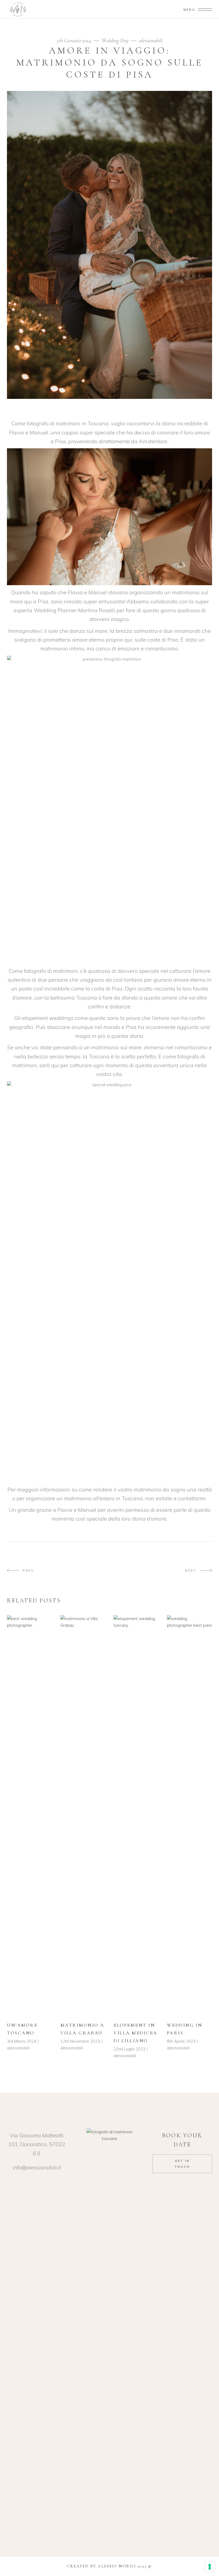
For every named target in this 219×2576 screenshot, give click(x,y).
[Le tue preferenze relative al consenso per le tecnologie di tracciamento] (210, 2567)
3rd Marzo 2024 (22, 2041)
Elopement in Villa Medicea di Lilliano (135, 2033)
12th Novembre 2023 (80, 2041)
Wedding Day (115, 41)
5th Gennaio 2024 (75, 41)
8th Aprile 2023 (181, 2041)
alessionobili (151, 41)
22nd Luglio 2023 (129, 2049)
